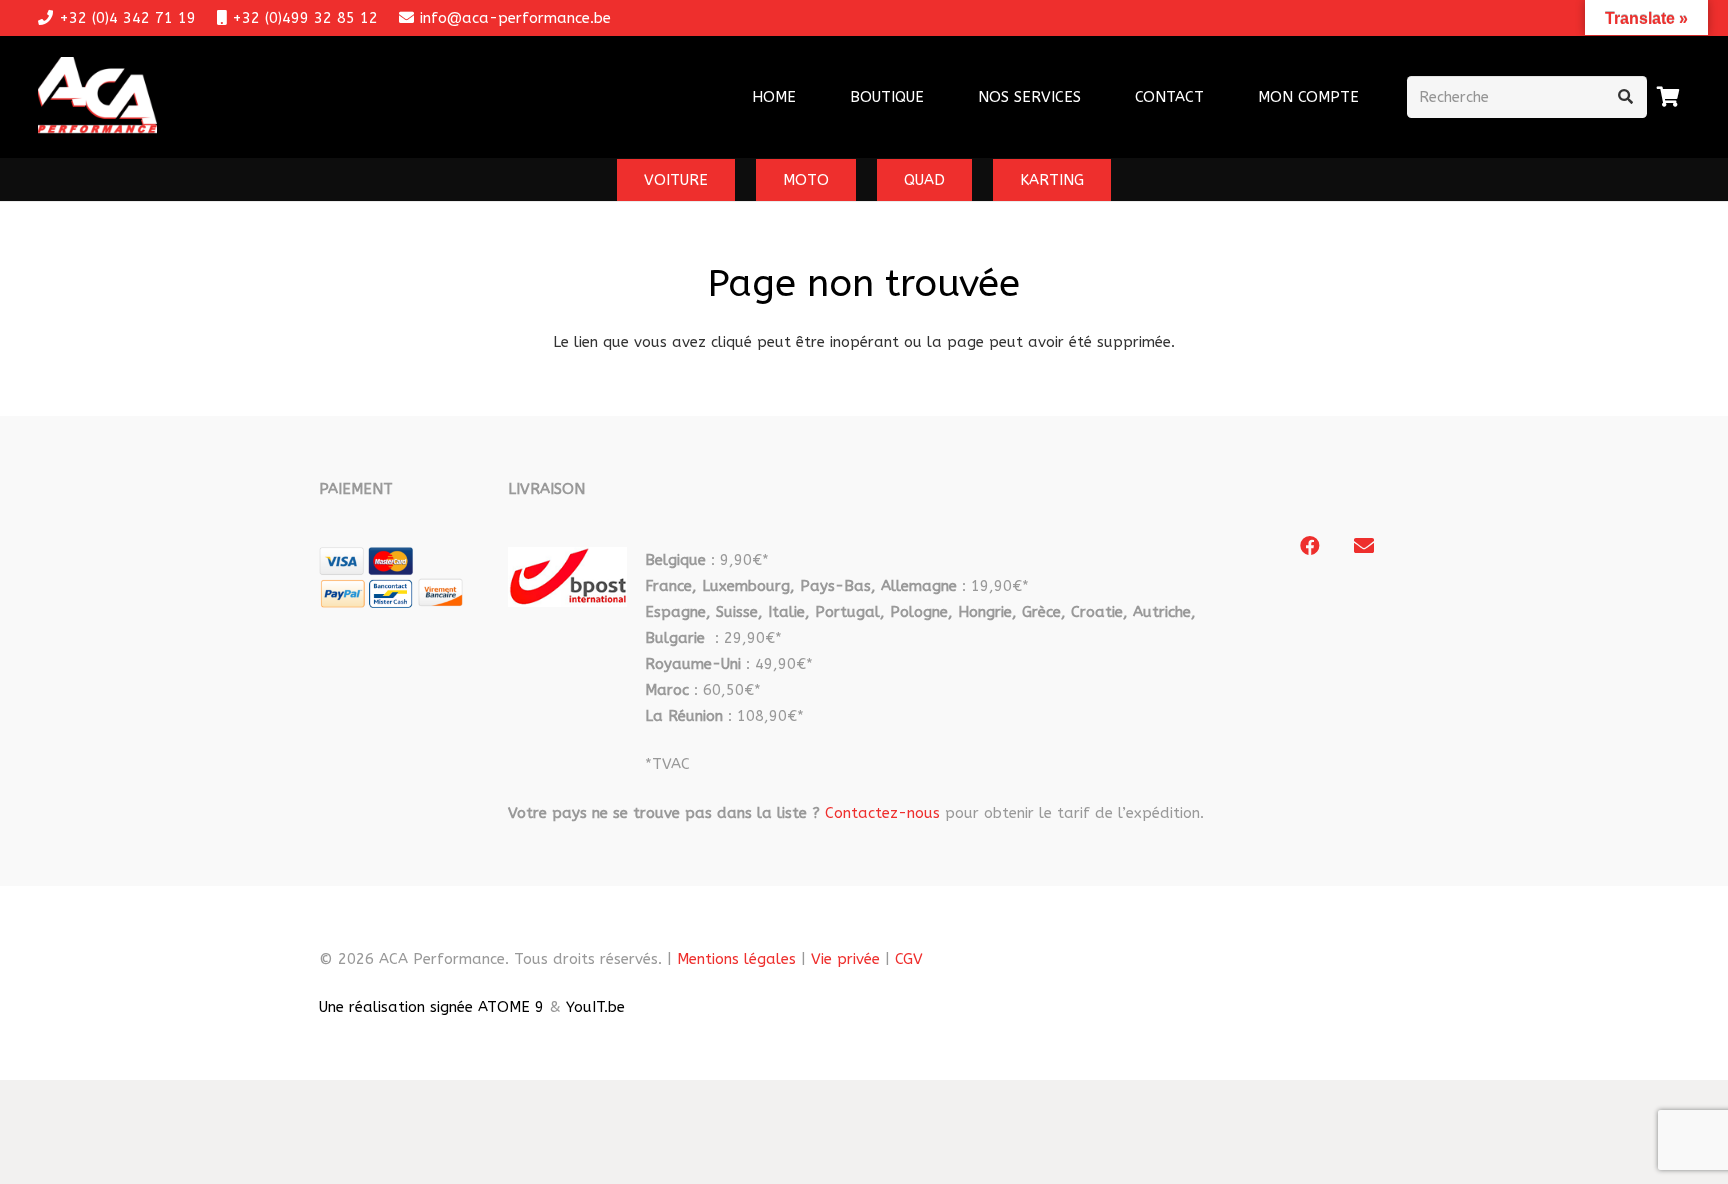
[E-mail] (1364, 546)
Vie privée (845, 959)
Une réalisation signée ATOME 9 (431, 1007)
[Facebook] (1310, 546)
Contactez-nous (882, 813)
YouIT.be (595, 1007)
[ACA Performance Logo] (97, 97)
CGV (909, 959)
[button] (1094, 97)
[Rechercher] (1626, 97)
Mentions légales (736, 959)
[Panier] (1669, 97)
